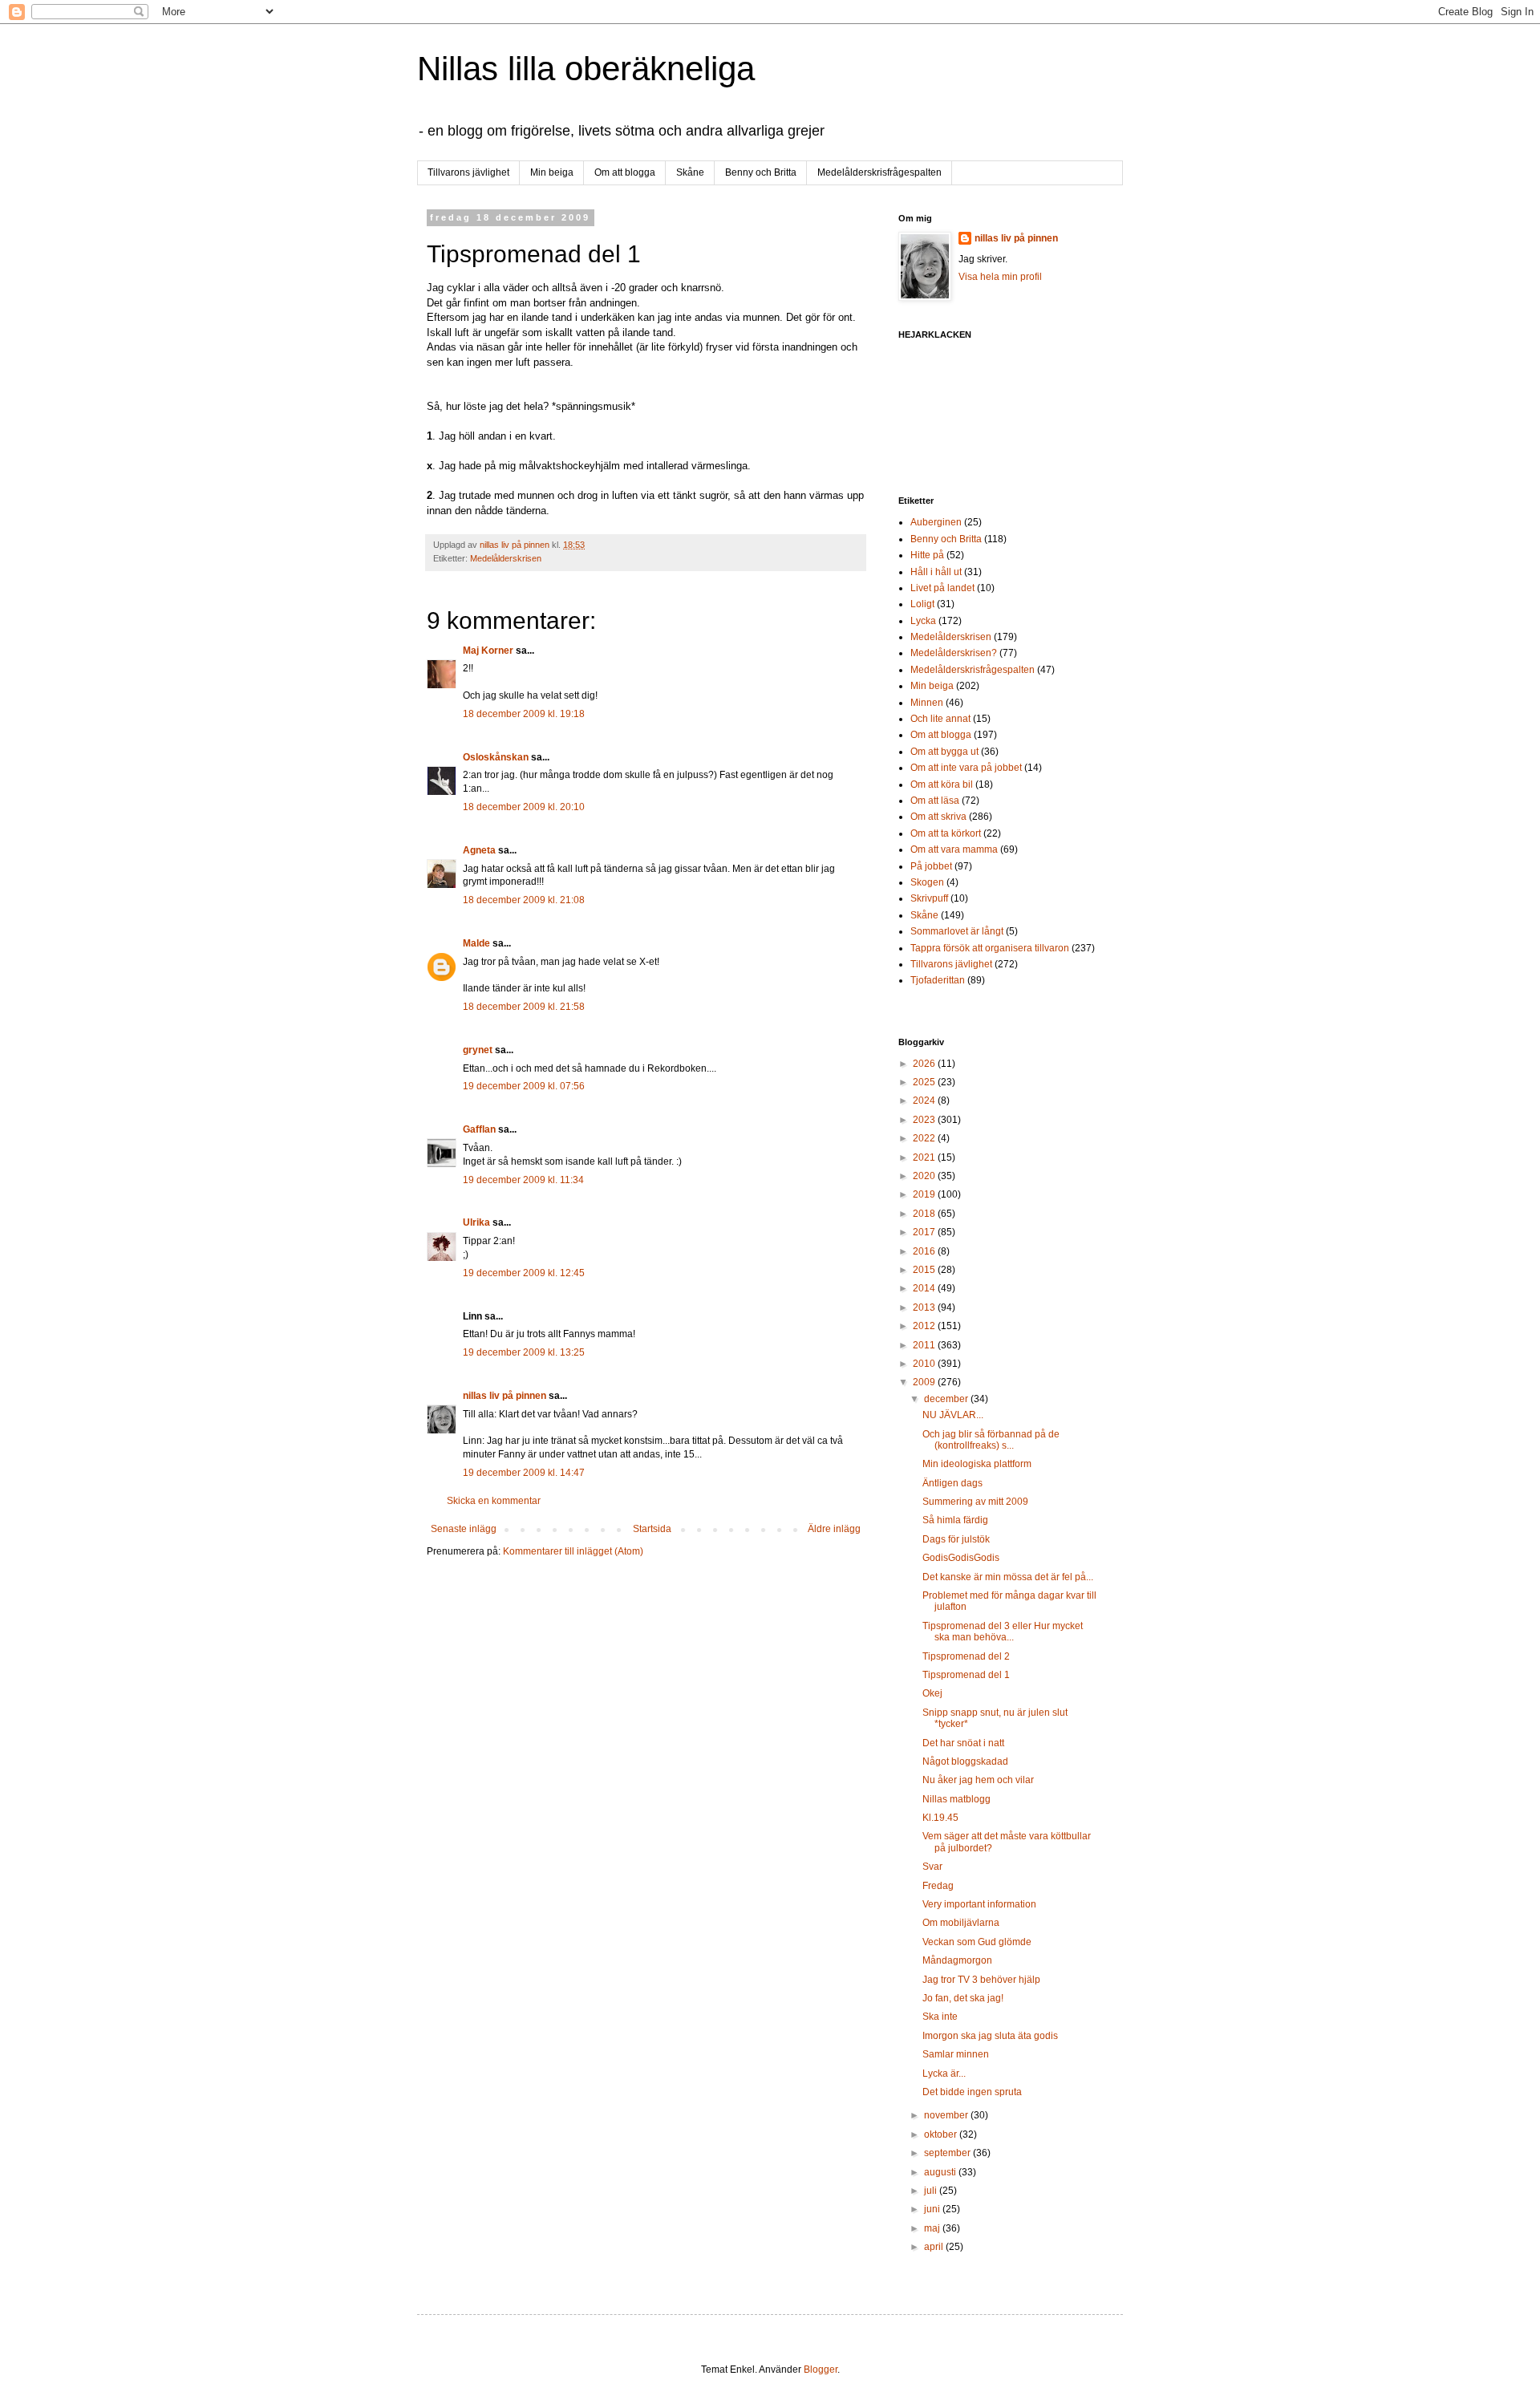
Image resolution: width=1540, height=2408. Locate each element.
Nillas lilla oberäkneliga (586, 69)
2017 (925, 1232)
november (947, 2115)
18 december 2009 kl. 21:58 (524, 1007)
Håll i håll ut (936, 572)
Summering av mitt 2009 (975, 1502)
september (948, 2153)
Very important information (979, 1904)
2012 (925, 1326)
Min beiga (552, 172)
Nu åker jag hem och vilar (978, 1780)
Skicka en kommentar (494, 1501)
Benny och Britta (761, 172)
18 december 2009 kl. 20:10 (524, 807)
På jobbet (931, 866)
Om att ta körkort (946, 833)
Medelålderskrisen (506, 558)
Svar (932, 1867)
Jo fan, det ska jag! (963, 1998)
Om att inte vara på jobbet (966, 768)
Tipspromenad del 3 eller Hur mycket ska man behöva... (1003, 1632)
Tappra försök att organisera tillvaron (990, 948)
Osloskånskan (496, 757)
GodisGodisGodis (961, 1558)
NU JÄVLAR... (953, 1415)
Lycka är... (944, 2074)
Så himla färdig (955, 1520)
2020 (925, 1176)
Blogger (821, 2369)
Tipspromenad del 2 (966, 1656)
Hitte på (927, 555)
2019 (925, 1194)
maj (933, 2228)
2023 (925, 1120)
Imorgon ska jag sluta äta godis (990, 2036)
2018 (925, 1214)
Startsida (652, 1529)
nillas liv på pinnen (505, 1396)
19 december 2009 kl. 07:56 (524, 1086)
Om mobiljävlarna (961, 1923)
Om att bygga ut (944, 752)
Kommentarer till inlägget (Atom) (573, 1551)
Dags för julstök (956, 1539)
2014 (925, 1288)
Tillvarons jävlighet (468, 172)
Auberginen (936, 522)
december (947, 1399)
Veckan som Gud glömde (977, 1942)
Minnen (927, 703)
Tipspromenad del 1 (966, 1675)
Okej (932, 1693)
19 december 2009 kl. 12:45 (524, 1273)
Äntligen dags (952, 1483)
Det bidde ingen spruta (972, 2092)
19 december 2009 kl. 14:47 (524, 1473)
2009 (925, 1382)
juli (932, 2191)
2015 (925, 1270)
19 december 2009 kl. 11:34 (523, 1180)
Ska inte (940, 2017)
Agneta (480, 850)
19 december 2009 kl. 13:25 (524, 1352)
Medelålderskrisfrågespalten (879, 172)
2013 (925, 1307)
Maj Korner (488, 651)
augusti (941, 2172)
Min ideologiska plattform (977, 1464)
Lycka (923, 621)
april (935, 2247)
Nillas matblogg (956, 1799)
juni (933, 2209)
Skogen (927, 882)
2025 (925, 1082)
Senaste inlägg (464, 1529)
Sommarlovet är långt (957, 931)
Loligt (922, 604)
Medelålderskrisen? (954, 653)
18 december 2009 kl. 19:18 (524, 714)
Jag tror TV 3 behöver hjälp (981, 1980)
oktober (942, 2134)
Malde (476, 943)
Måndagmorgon (957, 1960)
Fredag (938, 1886)
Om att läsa (935, 801)
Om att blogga (625, 172)
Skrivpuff (929, 898)
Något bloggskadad (965, 1761)
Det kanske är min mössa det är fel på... (1008, 1577)
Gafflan (479, 1129)
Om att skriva (938, 817)
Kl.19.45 (940, 1818)
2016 (925, 1251)
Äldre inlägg (834, 1529)
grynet (478, 1050)
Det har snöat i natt (963, 1743)
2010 (925, 1364)
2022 (925, 1138)
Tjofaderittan (938, 980)
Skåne (690, 172)
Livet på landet (942, 588)
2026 (925, 1064)
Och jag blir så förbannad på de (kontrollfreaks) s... (991, 1440)
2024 (925, 1101)
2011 (925, 1345)
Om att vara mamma (954, 849)
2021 (925, 1157)
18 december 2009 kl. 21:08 (524, 900)
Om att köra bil (942, 784)
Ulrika (476, 1222)
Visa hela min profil (1000, 277)
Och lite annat (940, 719)
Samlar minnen (956, 2054)
